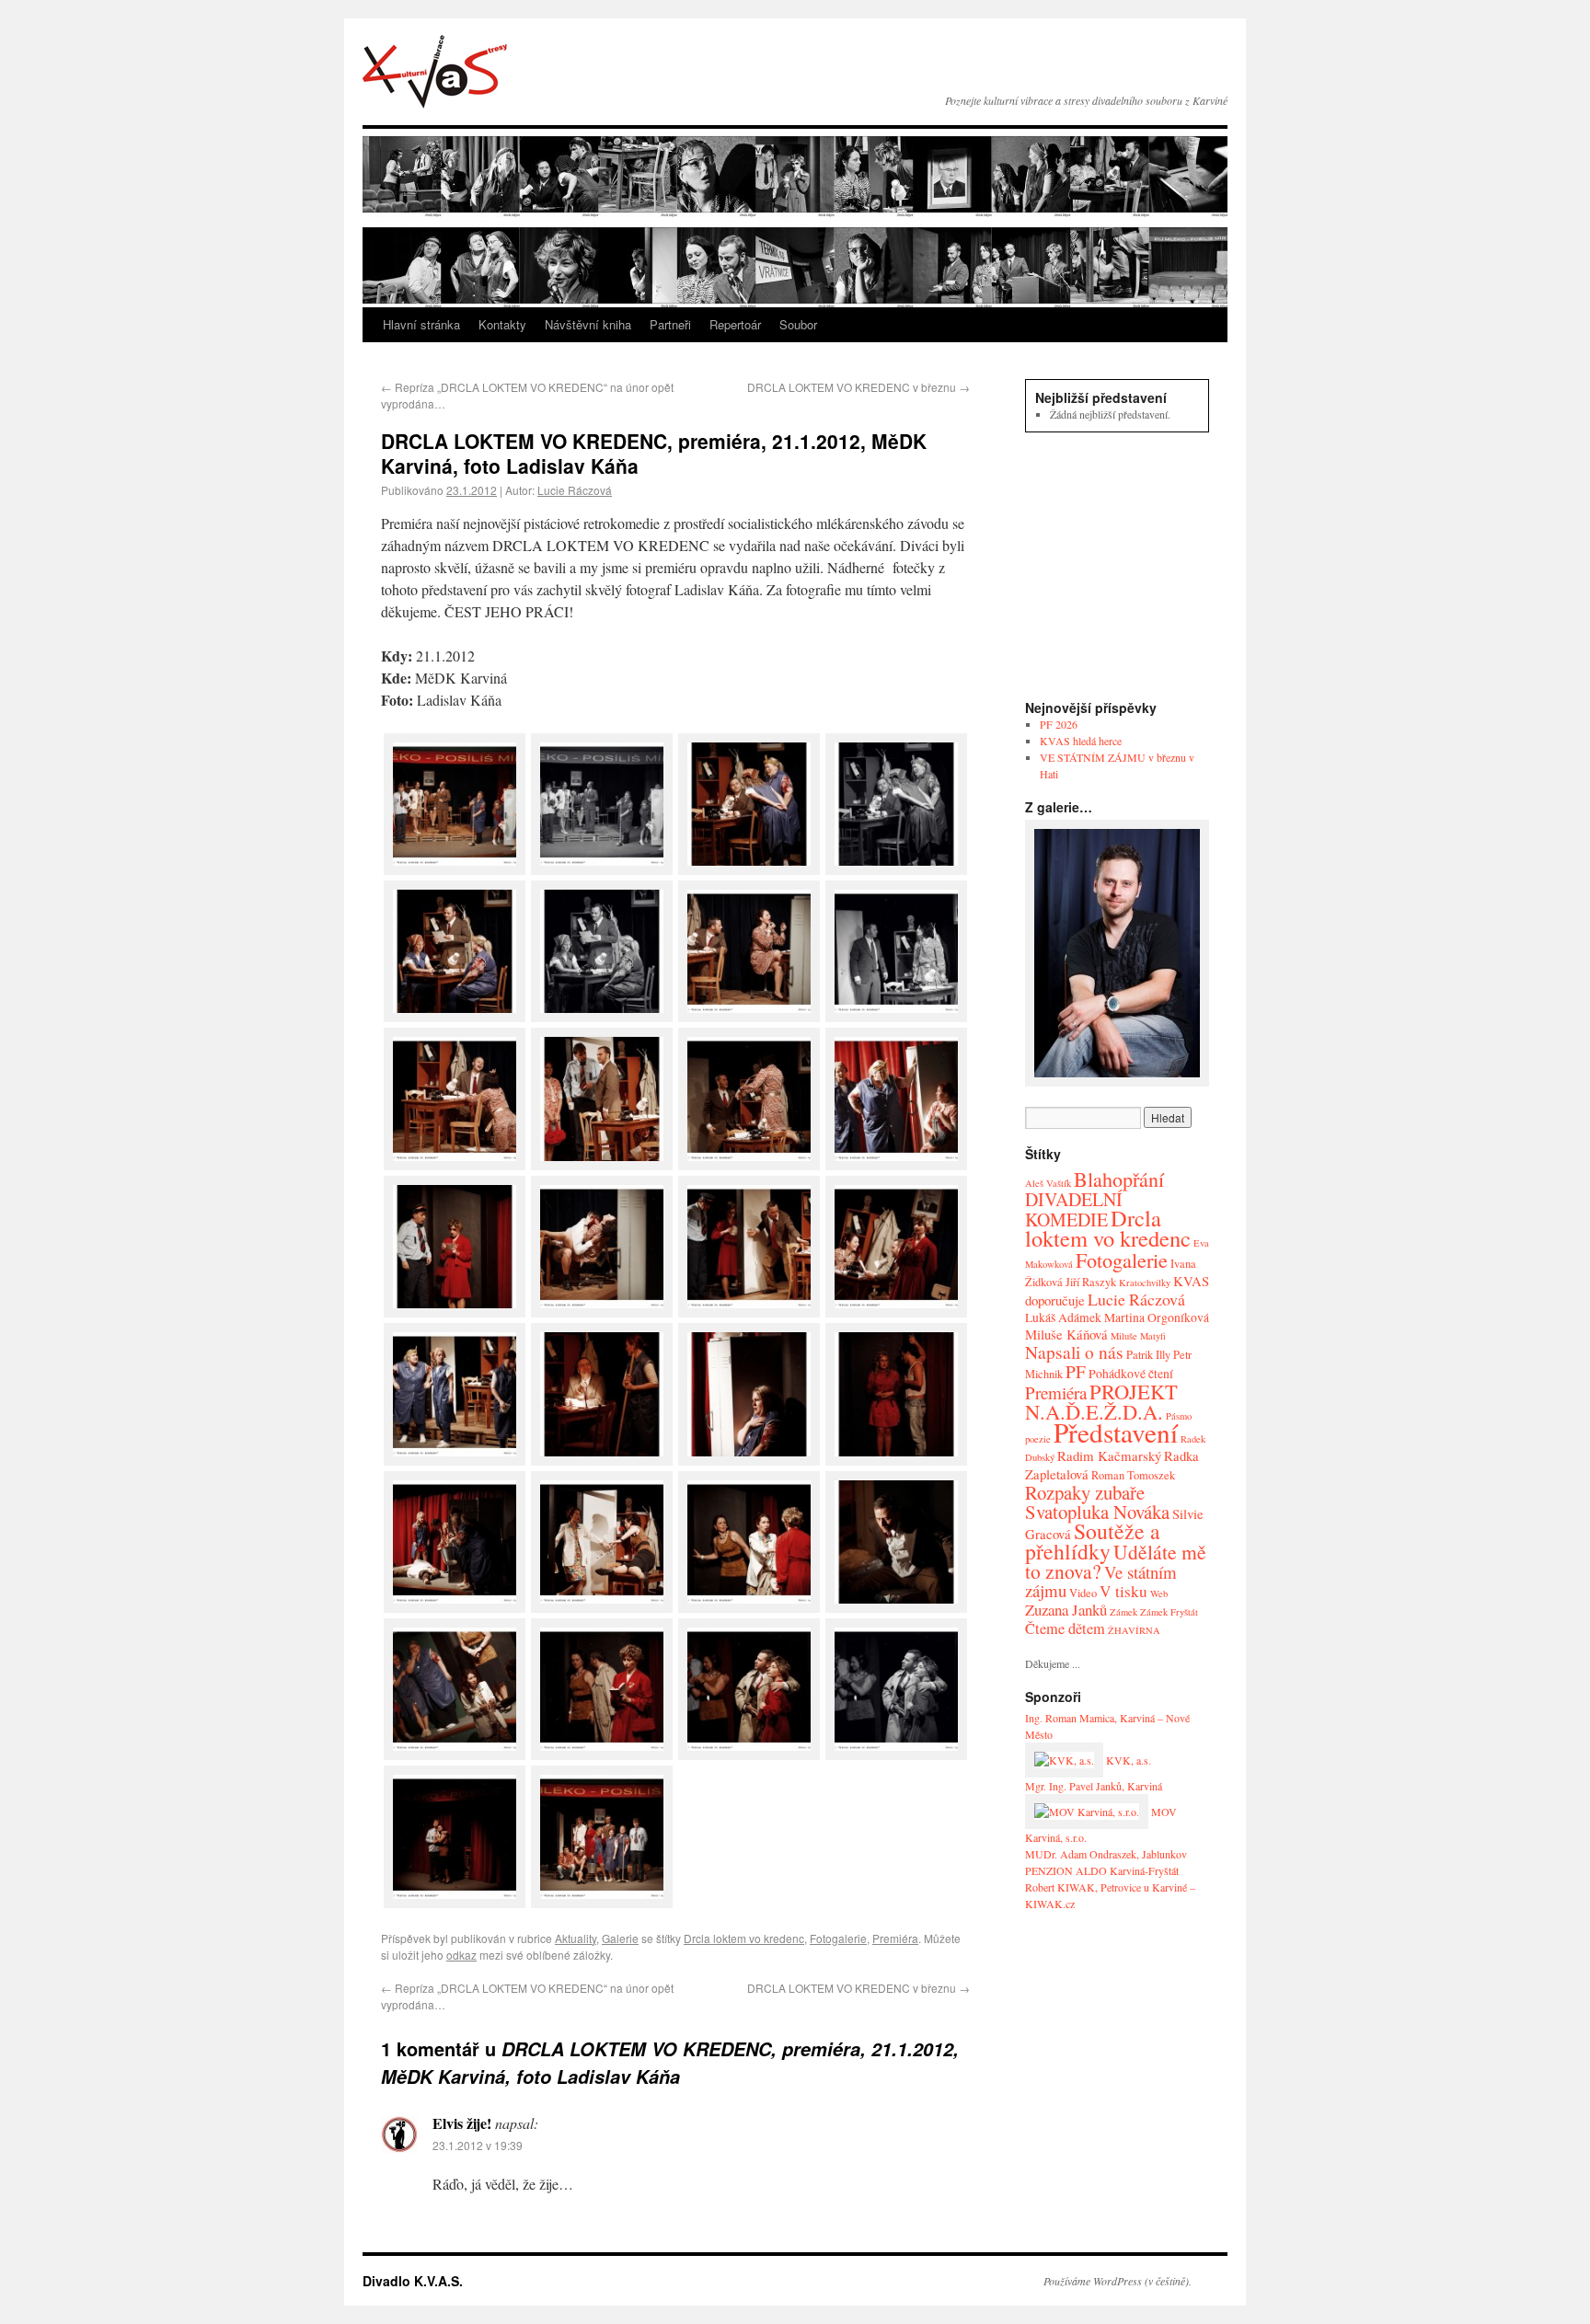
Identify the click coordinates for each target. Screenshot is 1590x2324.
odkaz (461, 1955)
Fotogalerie (838, 1938)
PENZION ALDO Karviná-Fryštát (1102, 1870)
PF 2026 (1059, 724)
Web (1159, 1593)
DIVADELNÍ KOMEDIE (1074, 1209)
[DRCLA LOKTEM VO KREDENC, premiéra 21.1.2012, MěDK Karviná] (455, 869)
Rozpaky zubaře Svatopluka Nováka (1097, 1502)
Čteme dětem (1065, 1628)
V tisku (1123, 1591)
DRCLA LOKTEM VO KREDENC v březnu (858, 387)
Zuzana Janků (1066, 1610)
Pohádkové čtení (1131, 1373)
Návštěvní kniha (588, 324)
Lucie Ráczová (575, 490)
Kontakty (502, 324)
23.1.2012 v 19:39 (478, 2145)
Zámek (1123, 1612)
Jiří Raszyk (1091, 1282)
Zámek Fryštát (1169, 1612)
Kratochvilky (1145, 1283)
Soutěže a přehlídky (1093, 1541)
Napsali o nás (1074, 1352)
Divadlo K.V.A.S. (435, 72)
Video (1083, 1593)
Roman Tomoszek (1133, 1475)
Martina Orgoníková (1157, 1317)
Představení (1116, 1432)
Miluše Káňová (1066, 1334)
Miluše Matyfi (1138, 1336)
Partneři (670, 324)
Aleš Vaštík (1048, 1183)
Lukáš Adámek (1063, 1317)
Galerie (620, 1938)
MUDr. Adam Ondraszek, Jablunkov (1106, 1854)
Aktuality (576, 1938)
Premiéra (895, 1938)
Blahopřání (1119, 1179)
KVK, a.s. (1127, 1760)
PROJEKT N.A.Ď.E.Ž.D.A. (1101, 1401)
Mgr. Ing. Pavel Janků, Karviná (1094, 1786)
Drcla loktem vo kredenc (744, 1938)
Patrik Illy (1148, 1355)
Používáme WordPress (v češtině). (1118, 2281)
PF (1076, 1371)
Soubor (798, 324)
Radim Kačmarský (1109, 1455)
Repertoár (735, 324)
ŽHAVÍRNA (1134, 1630)
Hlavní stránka (421, 324)
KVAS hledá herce (1081, 741)
